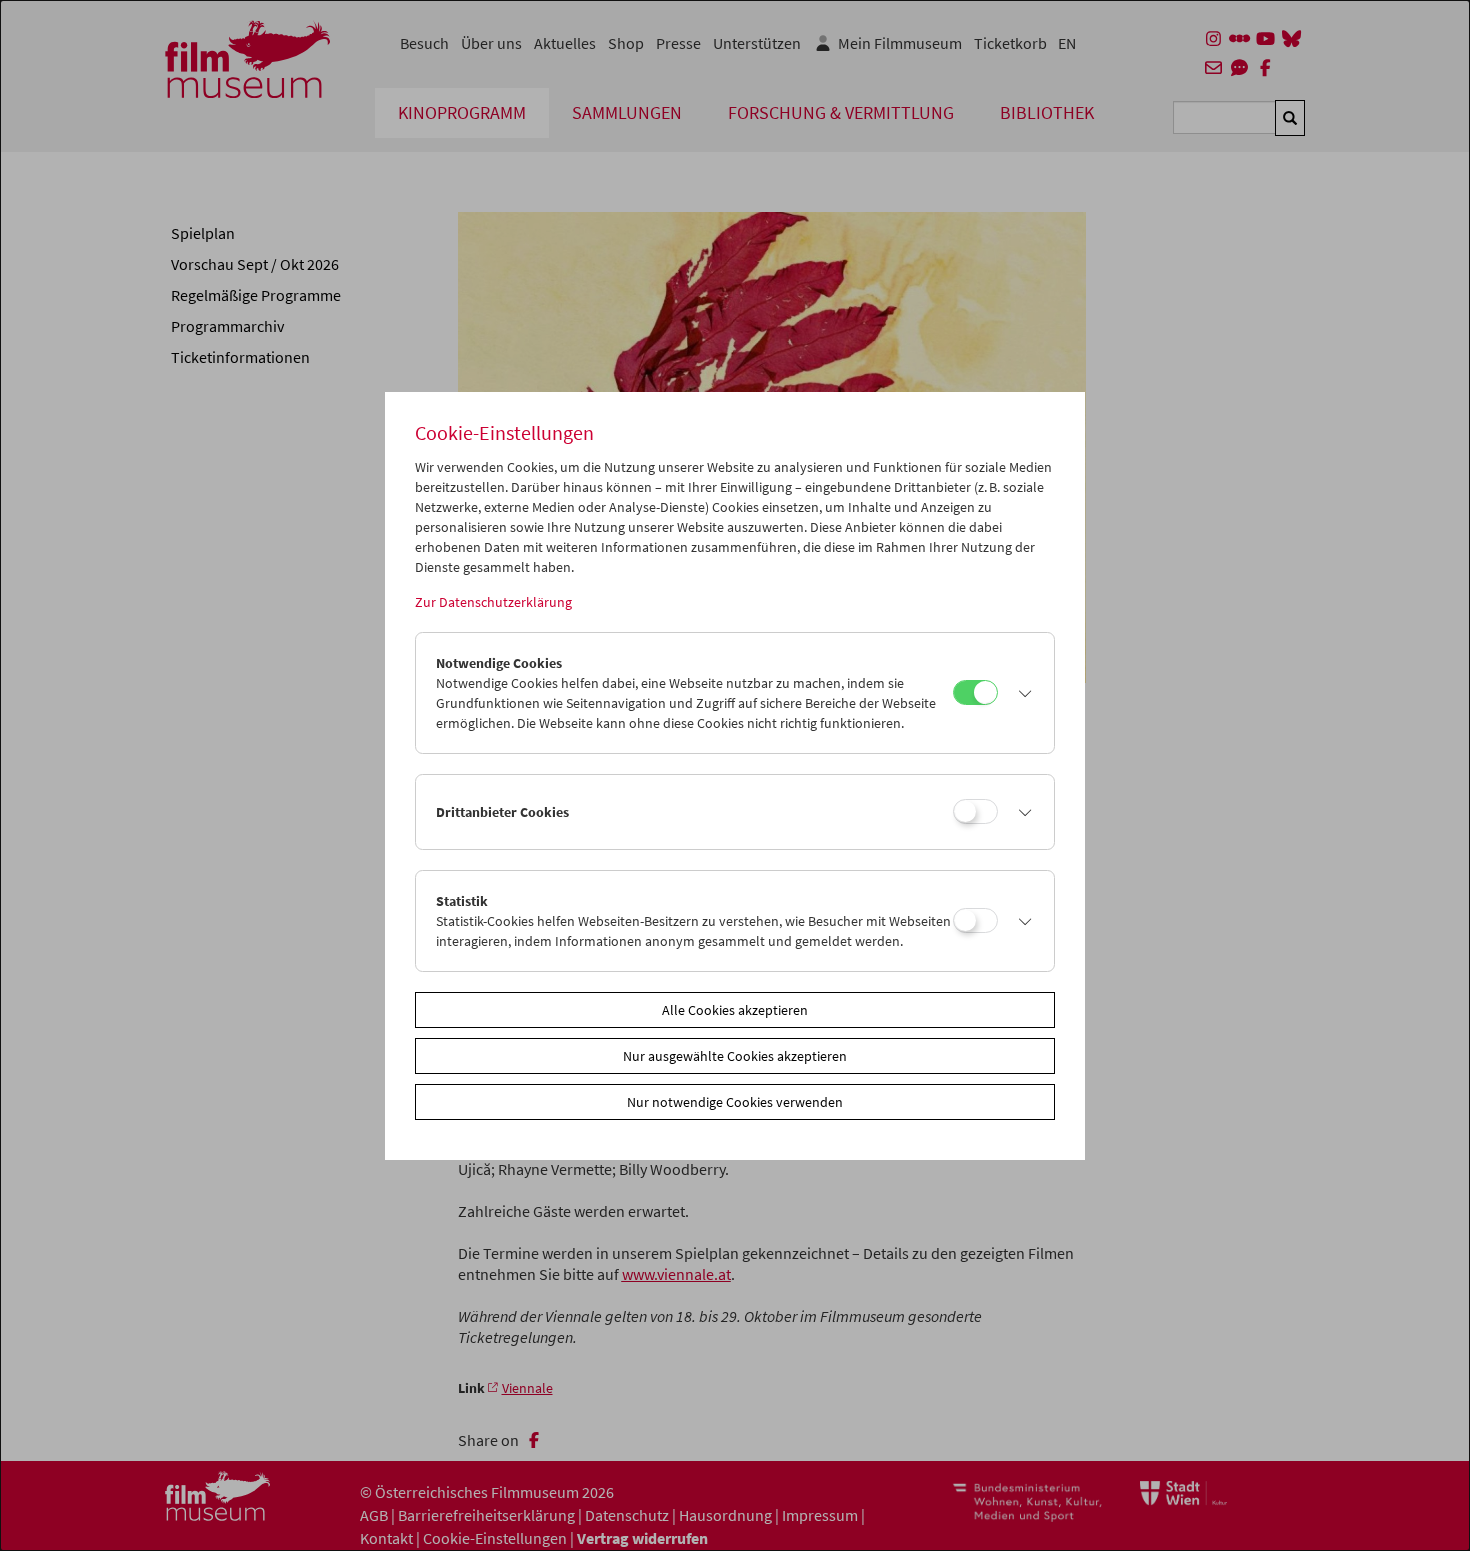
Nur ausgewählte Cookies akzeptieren (735, 1056)
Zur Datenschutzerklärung (493, 602)
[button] (1021, 693)
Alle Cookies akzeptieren (735, 1010)
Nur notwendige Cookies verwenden (735, 1102)
